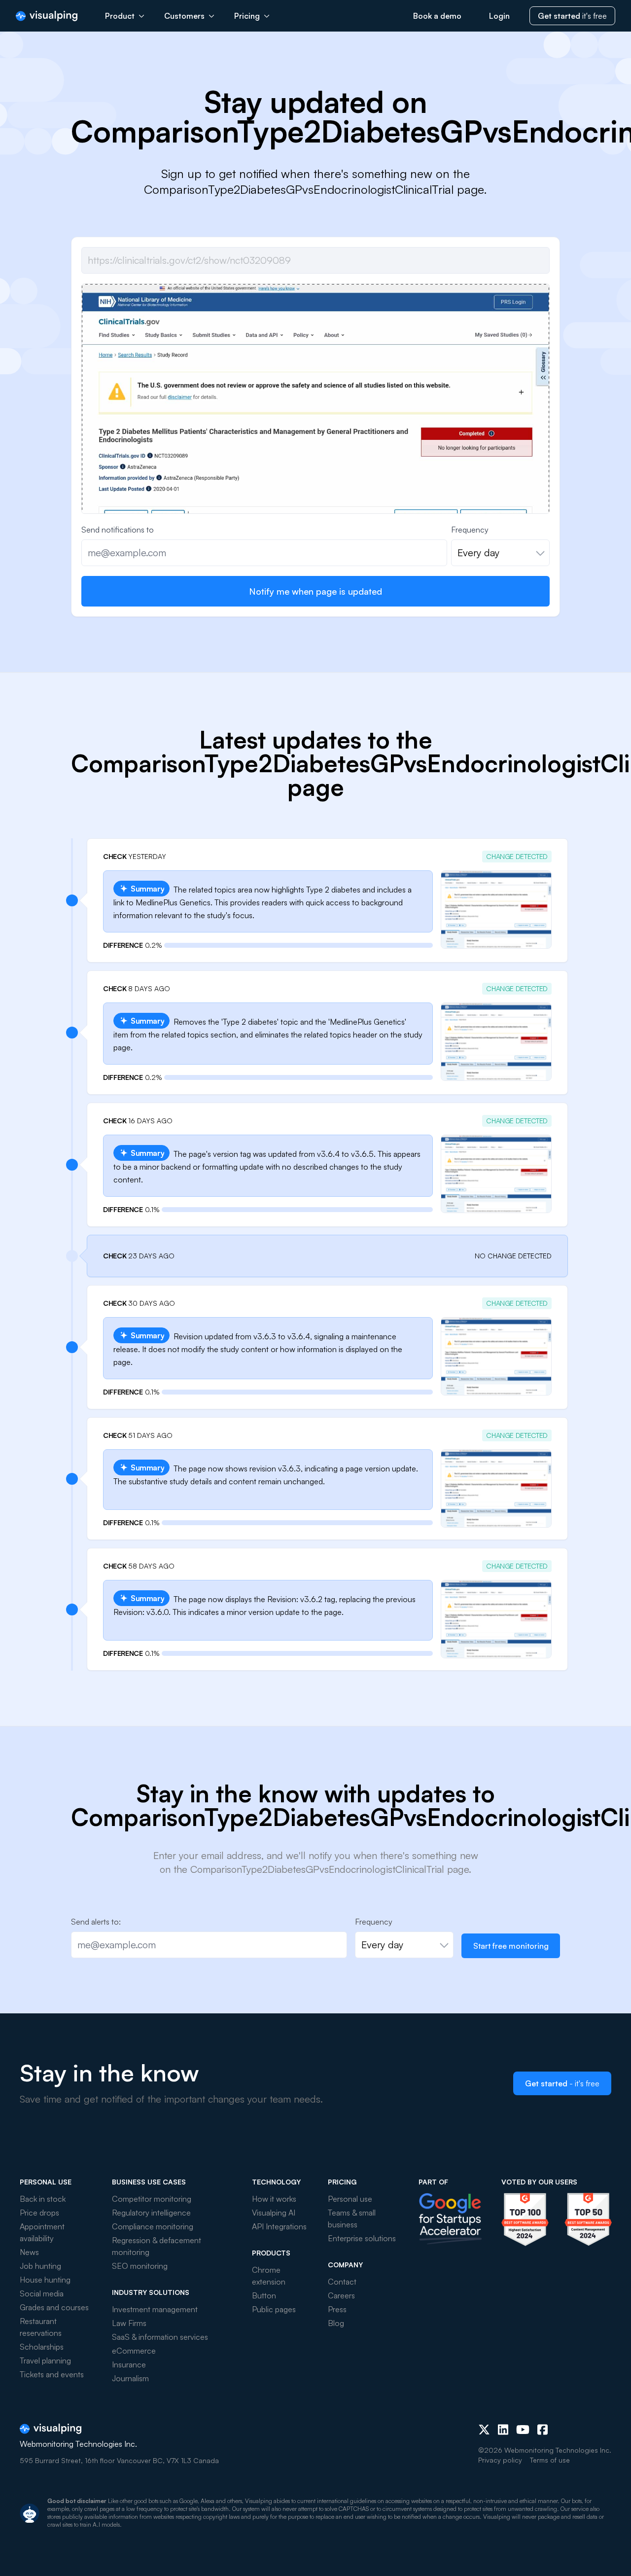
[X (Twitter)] (484, 2430)
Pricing (247, 16)
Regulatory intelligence (151, 2213)
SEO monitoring (140, 2266)
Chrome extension (269, 2276)
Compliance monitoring (153, 2226)
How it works (274, 2199)
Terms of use (550, 2460)
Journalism (130, 2378)
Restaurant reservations (41, 2327)
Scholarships (42, 2347)
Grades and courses (54, 2307)
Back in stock (43, 2199)
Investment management (155, 2309)
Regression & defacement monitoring (157, 2246)
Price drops (39, 2213)
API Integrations (279, 2226)
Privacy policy (500, 2460)
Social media (42, 2293)
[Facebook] (543, 2430)
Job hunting (40, 2266)
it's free (572, 16)
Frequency (470, 530)
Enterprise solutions (362, 2238)
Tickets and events (52, 2374)
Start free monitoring (511, 1946)
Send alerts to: (96, 1922)
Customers (184, 16)
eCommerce (134, 2351)
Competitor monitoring (152, 2199)
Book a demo (437, 16)
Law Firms (129, 2323)
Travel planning (45, 2361)
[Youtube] (523, 2430)
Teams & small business (352, 2218)
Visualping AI (274, 2213)
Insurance (129, 2364)
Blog (336, 2323)
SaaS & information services (160, 2337)
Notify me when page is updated (315, 591)
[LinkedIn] (503, 2430)
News (29, 2252)
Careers (341, 2295)
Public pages (274, 2309)
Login (499, 16)
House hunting (45, 2280)
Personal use (350, 2199)
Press (337, 2309)
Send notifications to (118, 530)
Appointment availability (42, 2232)
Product (120, 16)
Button (264, 2295)
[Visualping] (47, 16)
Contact (342, 2282)
